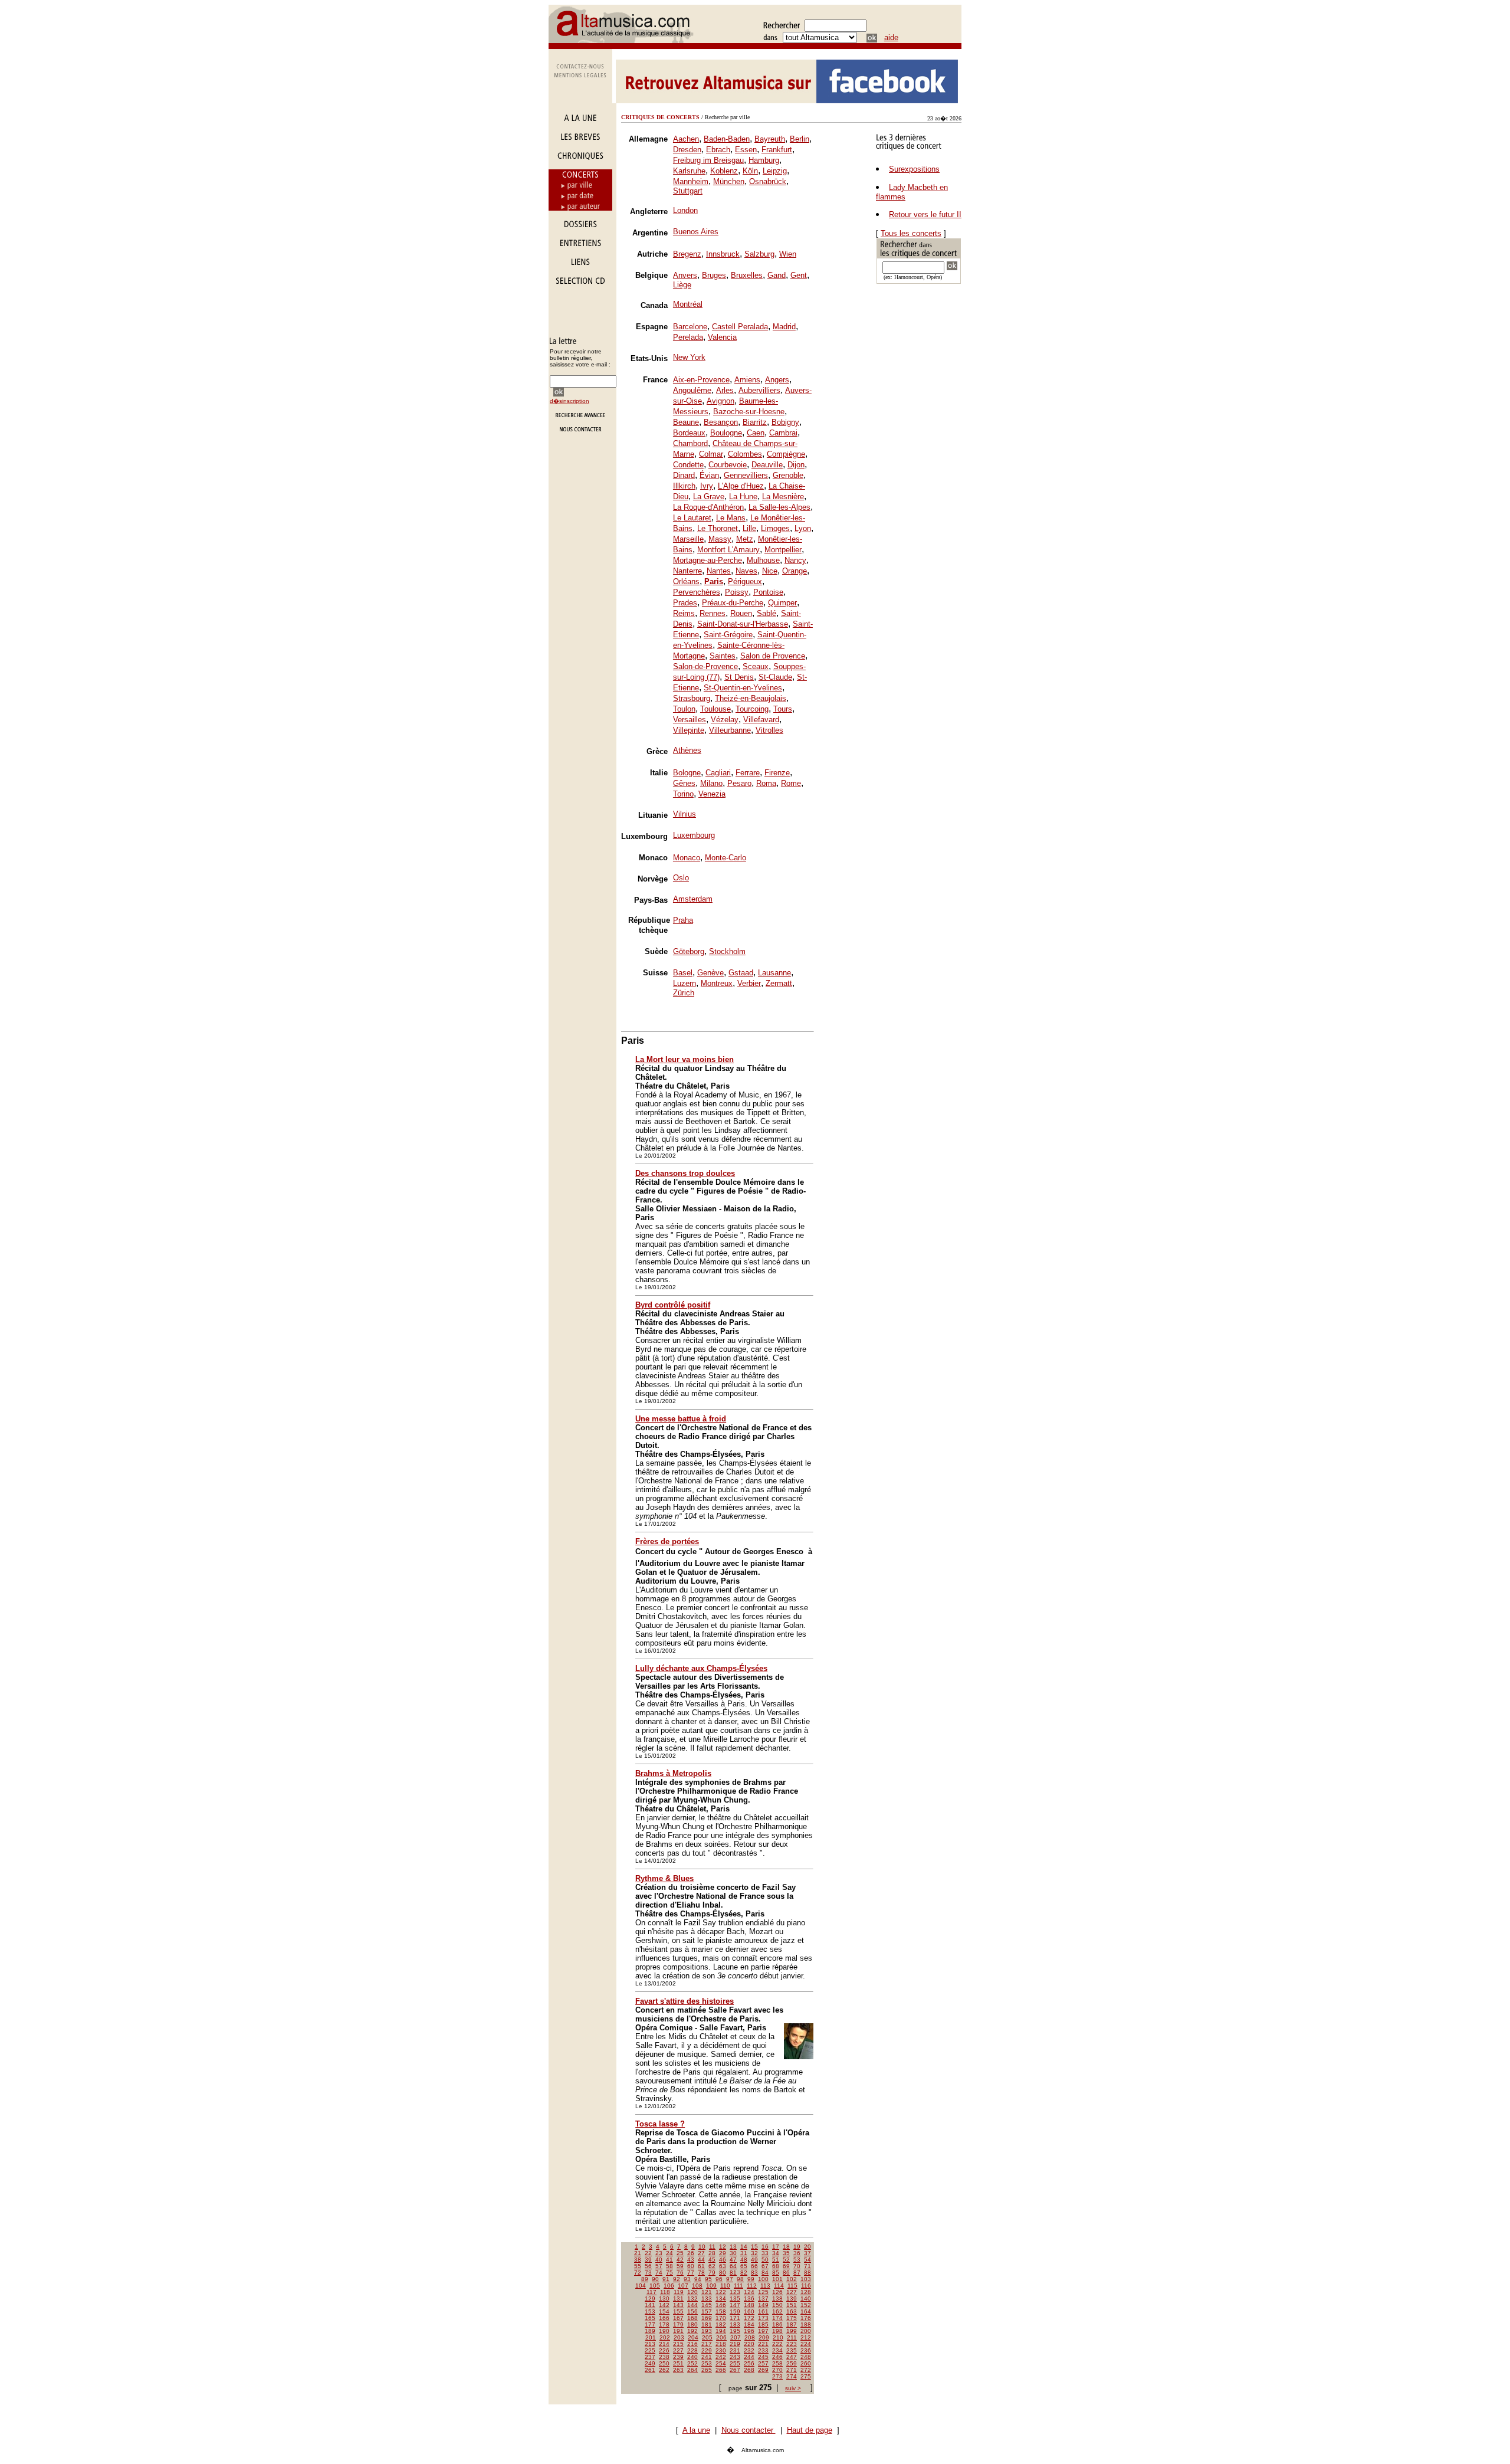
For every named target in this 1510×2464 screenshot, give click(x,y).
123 (735, 2292)
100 (763, 2279)
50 (765, 2260)
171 (735, 2318)
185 (763, 2324)
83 (754, 2273)
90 (655, 2279)
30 (733, 2253)
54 (807, 2260)
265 (707, 2370)
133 (707, 2298)
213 (650, 2344)
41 (669, 2260)
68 (776, 2266)
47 (733, 2260)
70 (797, 2266)
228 (692, 2350)
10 (702, 2247)
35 (786, 2253)
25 (680, 2253)
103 (806, 2279)
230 (721, 2350)
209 (764, 2337)
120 (692, 2292)
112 (752, 2286)
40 (659, 2260)
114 (779, 2286)
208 (750, 2337)
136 (749, 2298)
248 (806, 2357)
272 (806, 2370)
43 (691, 2260)
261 (650, 2370)
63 (723, 2266)
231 (735, 2350)
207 (736, 2337)
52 (786, 2260)
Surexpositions (914, 169)
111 (738, 2286)
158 (721, 2311)
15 (754, 2247)
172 (749, 2318)
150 (777, 2305)
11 (712, 2247)
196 (749, 2331)
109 (711, 2286)
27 (701, 2253)
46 (723, 2260)
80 (723, 2273)
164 (806, 2311)
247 (792, 2357)
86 (786, 2273)
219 (735, 2344)
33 (765, 2253)
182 (721, 2324)
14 (744, 2247)
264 (692, 2370)
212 (806, 2337)
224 (806, 2344)
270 (777, 2370)
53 (797, 2260)
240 (692, 2357)
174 (777, 2318)
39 (648, 2260)
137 (763, 2298)
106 (669, 2286)
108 (697, 2286)
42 (680, 2260)
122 (721, 2292)
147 (735, 2305)
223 (792, 2344)
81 (733, 2273)
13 (733, 2247)
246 (777, 2357)
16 (765, 2247)
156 (692, 2311)
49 (754, 2260)
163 (792, 2311)
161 (763, 2311)
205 (707, 2337)
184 (749, 2324)
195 (735, 2331)
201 (651, 2337)
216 (692, 2344)
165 (650, 2318)
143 (678, 2305)
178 (664, 2324)
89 (645, 2279)
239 (678, 2357)
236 (806, 2350)
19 (797, 2247)
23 (659, 2253)
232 (749, 2350)
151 (792, 2305)
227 (678, 2350)
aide (891, 37)
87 (797, 2273)
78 (701, 2273)
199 (792, 2331)
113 (765, 2286)
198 (777, 2331)
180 (692, 2324)
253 (707, 2363)
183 (735, 2324)
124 (749, 2292)
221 (763, 2344)
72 (638, 2273)
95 (708, 2279)
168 (692, 2318)
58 (669, 2266)
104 (641, 2286)
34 (776, 2253)
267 (735, 2370)
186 (777, 2324)
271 (792, 2370)
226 (664, 2350)
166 (664, 2318)
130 (664, 2298)
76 (680, 2273)
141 (650, 2305)
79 (712, 2273)
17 (776, 2247)
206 (721, 2337)
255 (735, 2363)
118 (665, 2292)
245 (763, 2357)
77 (691, 2273)
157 (707, 2311)
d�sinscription (569, 401)
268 (749, 2370)
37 (807, 2253)
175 (792, 2318)
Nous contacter (749, 2430)
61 (701, 2266)
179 (678, 2324)
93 (687, 2279)
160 (749, 2311)
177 (650, 2324)
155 (678, 2311)
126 (777, 2292)
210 (778, 2337)
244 (749, 2357)
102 (792, 2279)
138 (777, 2298)
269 (763, 2370)
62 (712, 2266)
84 (765, 2273)
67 (765, 2266)
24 (669, 2253)
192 (692, 2331)
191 (678, 2331)
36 (797, 2253)
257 (763, 2363)
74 (659, 2273)
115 (792, 2286)
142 (664, 2305)
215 (678, 2344)
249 (650, 2363)
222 (777, 2344)
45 (712, 2260)
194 (721, 2331)
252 (692, 2363)
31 (744, 2253)
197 (763, 2331)
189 (650, 2331)
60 (691, 2266)
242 (721, 2357)
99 (751, 2279)
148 (749, 2305)
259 (792, 2363)
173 (763, 2318)
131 (678, 2298)
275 (806, 2376)
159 (735, 2311)
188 (806, 2324)
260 (806, 2363)
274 (792, 2376)
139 (792, 2298)
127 (792, 2292)
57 (659, 2266)
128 (806, 2292)
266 (721, 2370)
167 (678, 2318)
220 (749, 2344)
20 (807, 2247)
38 (638, 2260)
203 (679, 2337)
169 (707, 2318)
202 (665, 2337)
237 (650, 2357)
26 (691, 2253)
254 (721, 2363)
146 (721, 2305)
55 (638, 2266)
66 (754, 2266)
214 (664, 2344)
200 (806, 2331)
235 (792, 2350)
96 (719, 2279)
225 (650, 2350)
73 (648, 2273)
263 (678, 2370)
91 (666, 2279)
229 (707, 2350)
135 (735, 2298)
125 (763, 2292)
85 (776, 2273)
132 (692, 2298)
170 (721, 2318)
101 (777, 2279)
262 (664, 2370)
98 (740, 2279)
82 (744, 2273)
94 (698, 2279)
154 (664, 2311)
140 (806, 2298)
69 (786, 2266)
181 (707, 2324)
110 (725, 2286)
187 (792, 2324)
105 (655, 2286)
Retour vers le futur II (925, 214)
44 (701, 2260)
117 (651, 2292)
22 (648, 2253)
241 (707, 2357)
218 (721, 2344)
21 (638, 2253)
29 (723, 2253)
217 (707, 2344)
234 (777, 2350)
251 (678, 2363)
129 (650, 2298)
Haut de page (810, 2430)
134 (721, 2298)
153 (650, 2311)
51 (776, 2260)
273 (777, 2376)
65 (744, 2266)
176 (806, 2318)
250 (664, 2363)
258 (777, 2363)
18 (786, 2247)
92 (677, 2279)
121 (707, 2292)
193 (707, 2331)
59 (680, 2266)
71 (807, 2266)
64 (733, 2266)
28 (712, 2253)
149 (763, 2305)
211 (792, 2337)
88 (807, 2273)
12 (723, 2247)
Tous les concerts (911, 233)
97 (730, 2279)
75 (669, 2273)
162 (777, 2311)
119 (679, 2292)
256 (749, 2363)
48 (744, 2260)
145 (707, 2305)
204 (693, 2337)
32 (754, 2253)
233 (763, 2350)
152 (806, 2305)
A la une (696, 2430)
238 (664, 2357)
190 (664, 2331)
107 (683, 2286)
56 (648, 2266)
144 (692, 2305)
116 (806, 2286)
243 (735, 2357)
